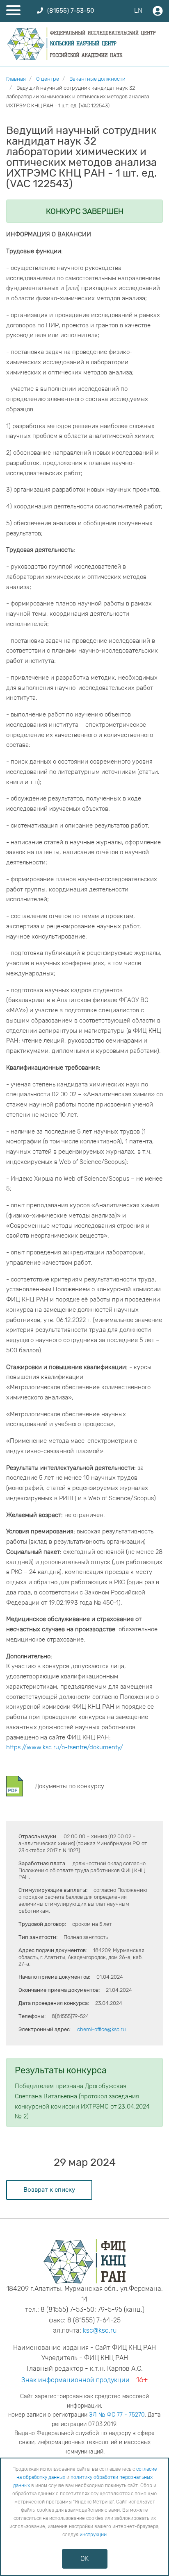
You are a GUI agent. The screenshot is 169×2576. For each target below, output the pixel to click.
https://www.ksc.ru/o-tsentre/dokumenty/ (65, 1747)
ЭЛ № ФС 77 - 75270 (117, 2415)
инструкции (93, 2535)
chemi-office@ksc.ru (102, 2029)
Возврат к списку (49, 2190)
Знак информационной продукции (75, 2380)
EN (138, 10)
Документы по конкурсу (70, 1786)
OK (84, 2559)
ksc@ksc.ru (100, 2330)
